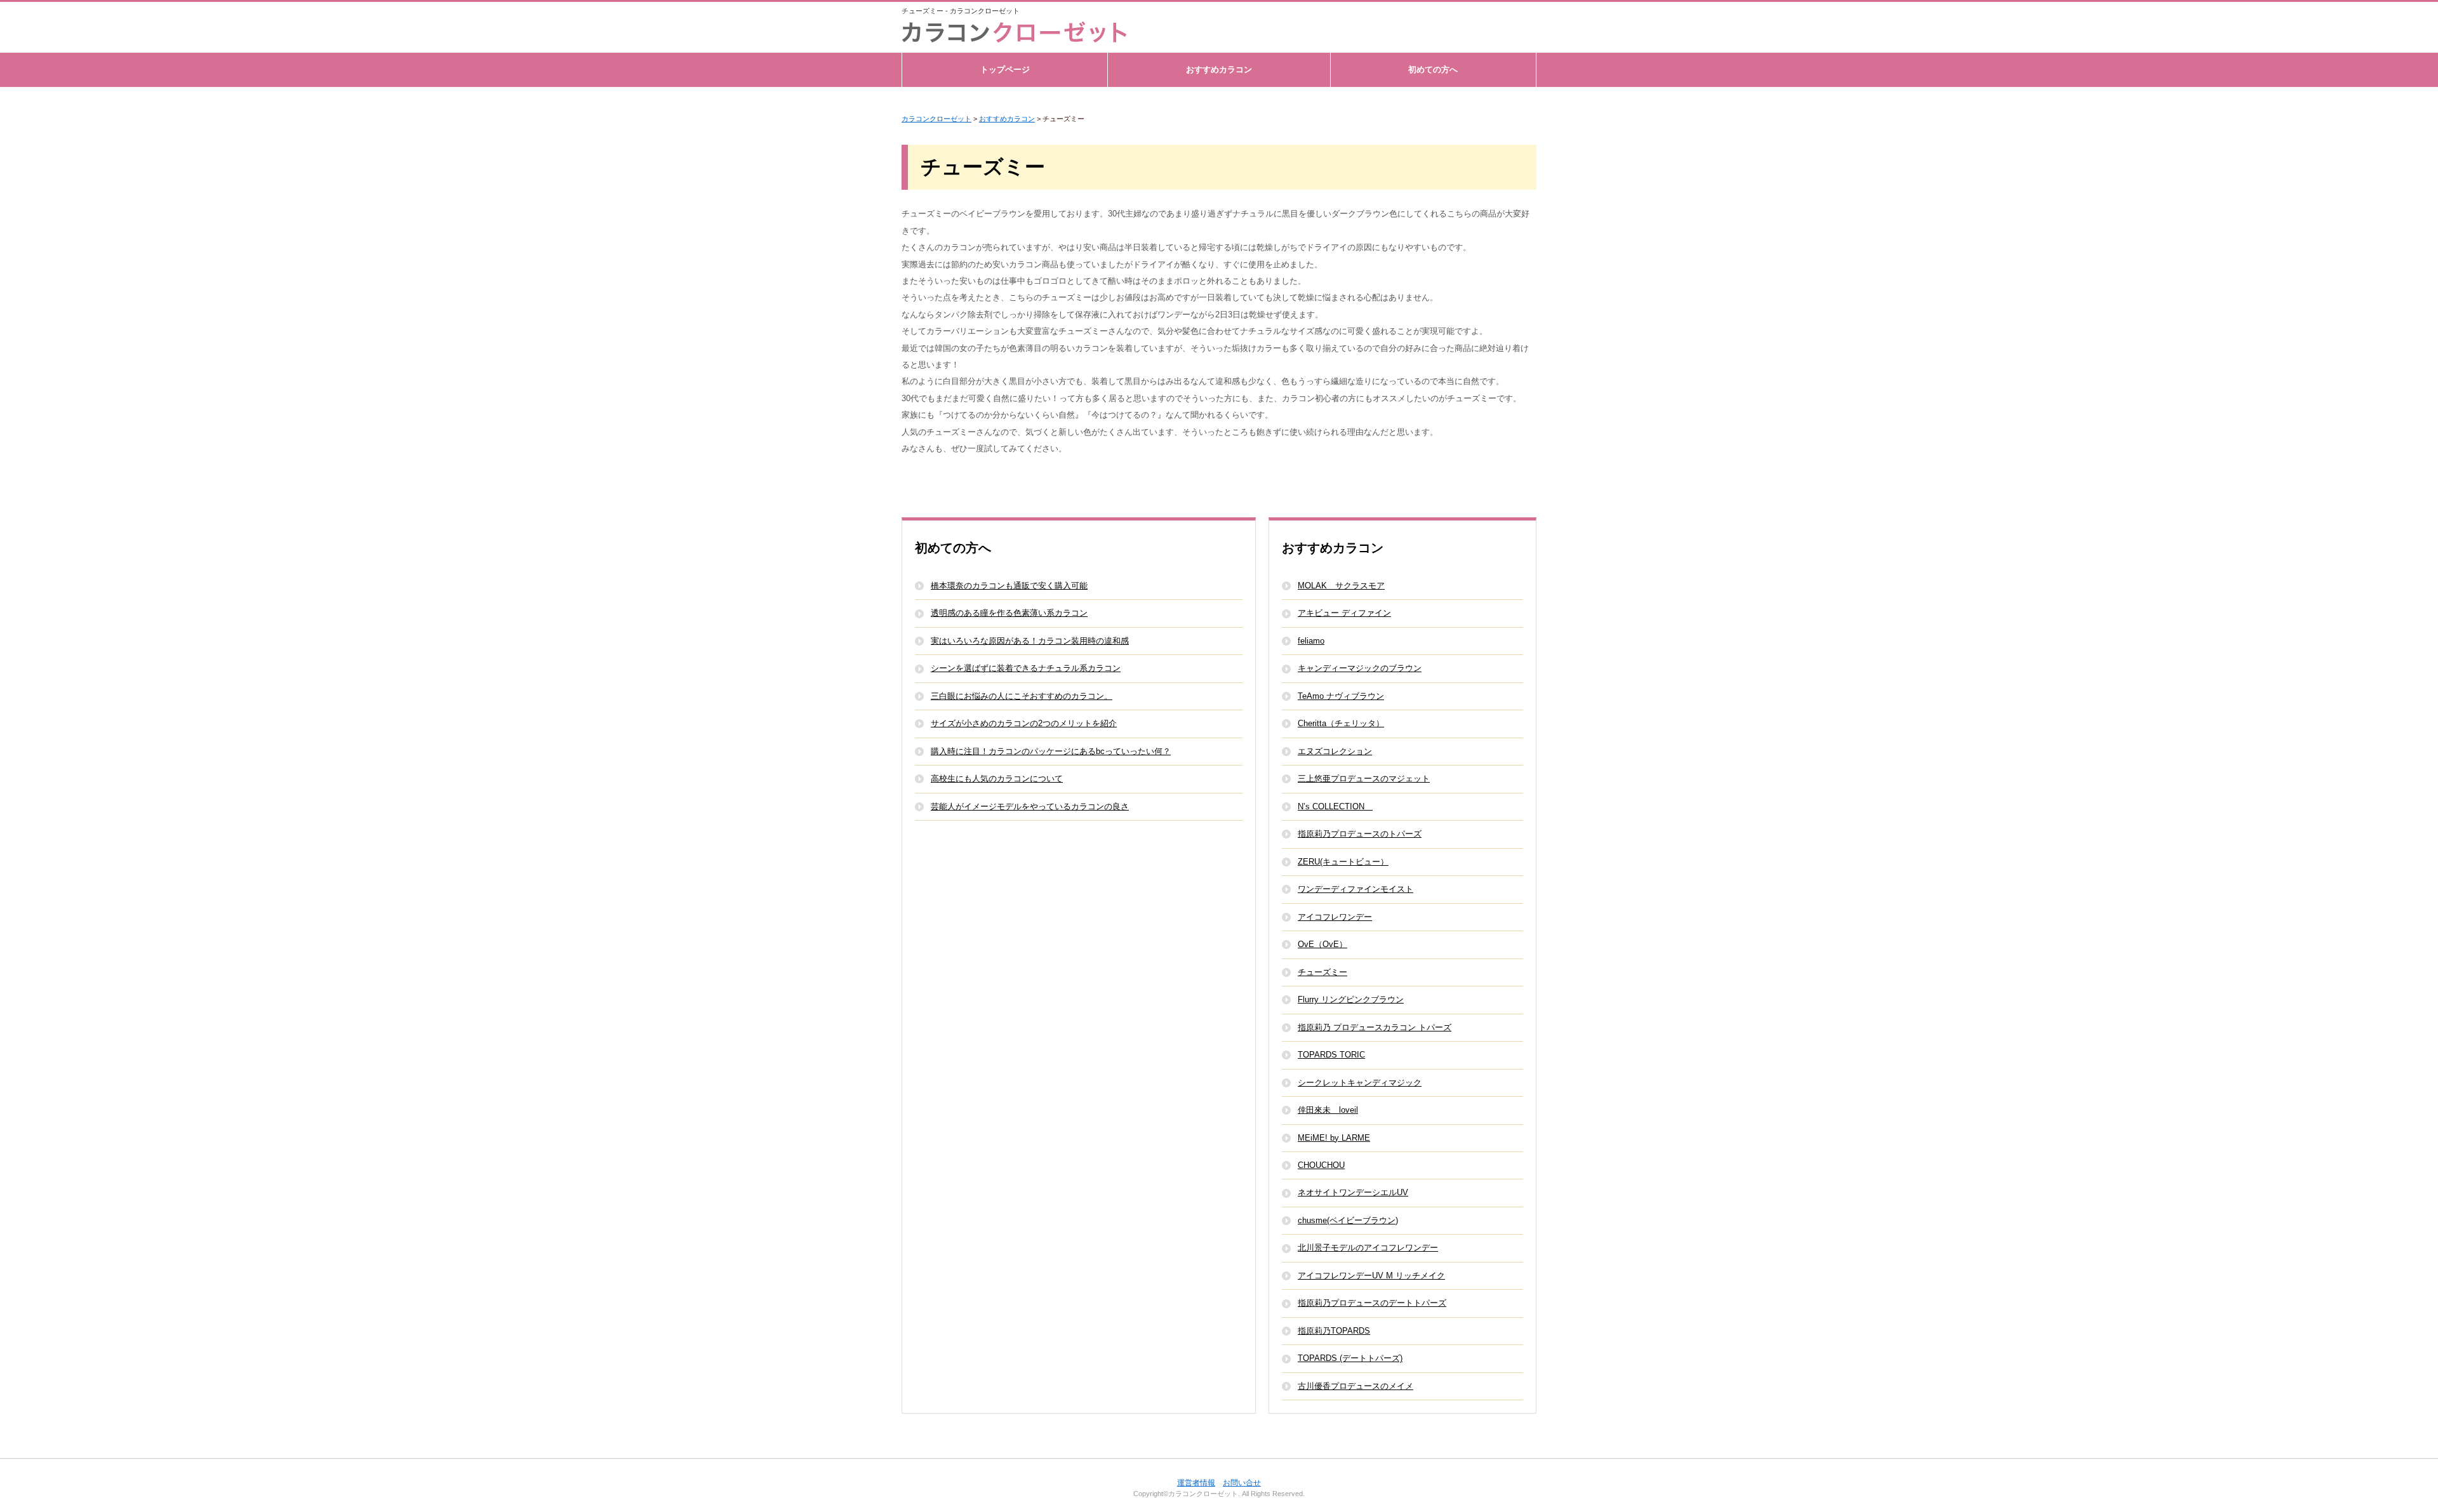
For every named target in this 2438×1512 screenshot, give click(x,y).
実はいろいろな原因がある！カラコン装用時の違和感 (1030, 641)
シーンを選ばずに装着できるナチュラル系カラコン (1026, 668)
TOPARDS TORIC (1331, 1055)
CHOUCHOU (1321, 1165)
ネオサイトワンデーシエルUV (1353, 1192)
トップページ (1005, 70)
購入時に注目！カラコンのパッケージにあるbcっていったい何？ (1051, 751)
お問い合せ (1242, 1483)
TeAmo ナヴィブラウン (1341, 696)
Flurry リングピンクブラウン (1351, 999)
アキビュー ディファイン (1344, 613)
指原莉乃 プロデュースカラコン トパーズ (1375, 1027)
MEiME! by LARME (1334, 1138)
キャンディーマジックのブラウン (1360, 668)
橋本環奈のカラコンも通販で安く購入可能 (1009, 586)
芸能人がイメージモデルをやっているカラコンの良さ (1030, 806)
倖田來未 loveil (1328, 1110)
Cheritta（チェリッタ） (1341, 723)
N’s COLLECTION (1335, 806)
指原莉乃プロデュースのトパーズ (1360, 834)
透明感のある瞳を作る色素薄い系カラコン (1009, 613)
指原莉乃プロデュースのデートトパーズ (1372, 1303)
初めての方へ (1433, 70)
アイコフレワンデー (1335, 917)
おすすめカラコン (1219, 70)
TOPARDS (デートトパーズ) (1350, 1358)
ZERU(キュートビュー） (1343, 862)
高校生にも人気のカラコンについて (997, 779)
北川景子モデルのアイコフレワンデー (1368, 1248)
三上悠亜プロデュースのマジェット (1364, 779)
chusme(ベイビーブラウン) (1348, 1220)
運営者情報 (1196, 1483)
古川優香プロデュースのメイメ (1356, 1386)
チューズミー (1322, 972)
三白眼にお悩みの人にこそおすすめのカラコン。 (1022, 696)
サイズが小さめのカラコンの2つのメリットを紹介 (1024, 723)
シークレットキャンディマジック (1360, 1083)
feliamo (1311, 641)
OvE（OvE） (1322, 944)
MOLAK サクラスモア (1341, 586)
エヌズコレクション (1335, 751)
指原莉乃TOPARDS (1334, 1331)
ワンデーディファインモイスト (1356, 889)
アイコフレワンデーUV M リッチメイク (1371, 1276)
